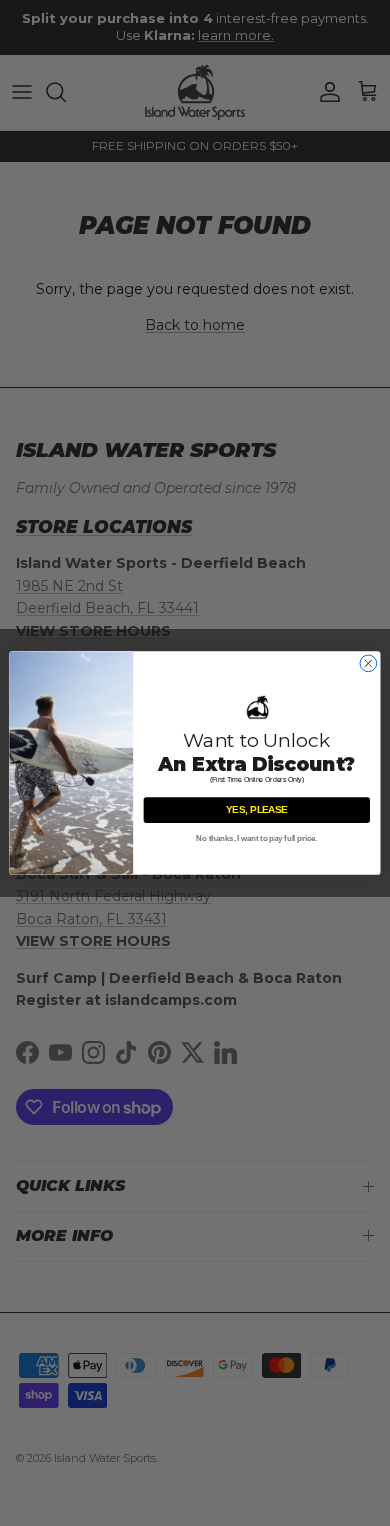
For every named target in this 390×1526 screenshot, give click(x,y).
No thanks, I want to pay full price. (256, 839)
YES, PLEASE (256, 810)
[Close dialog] (368, 663)
